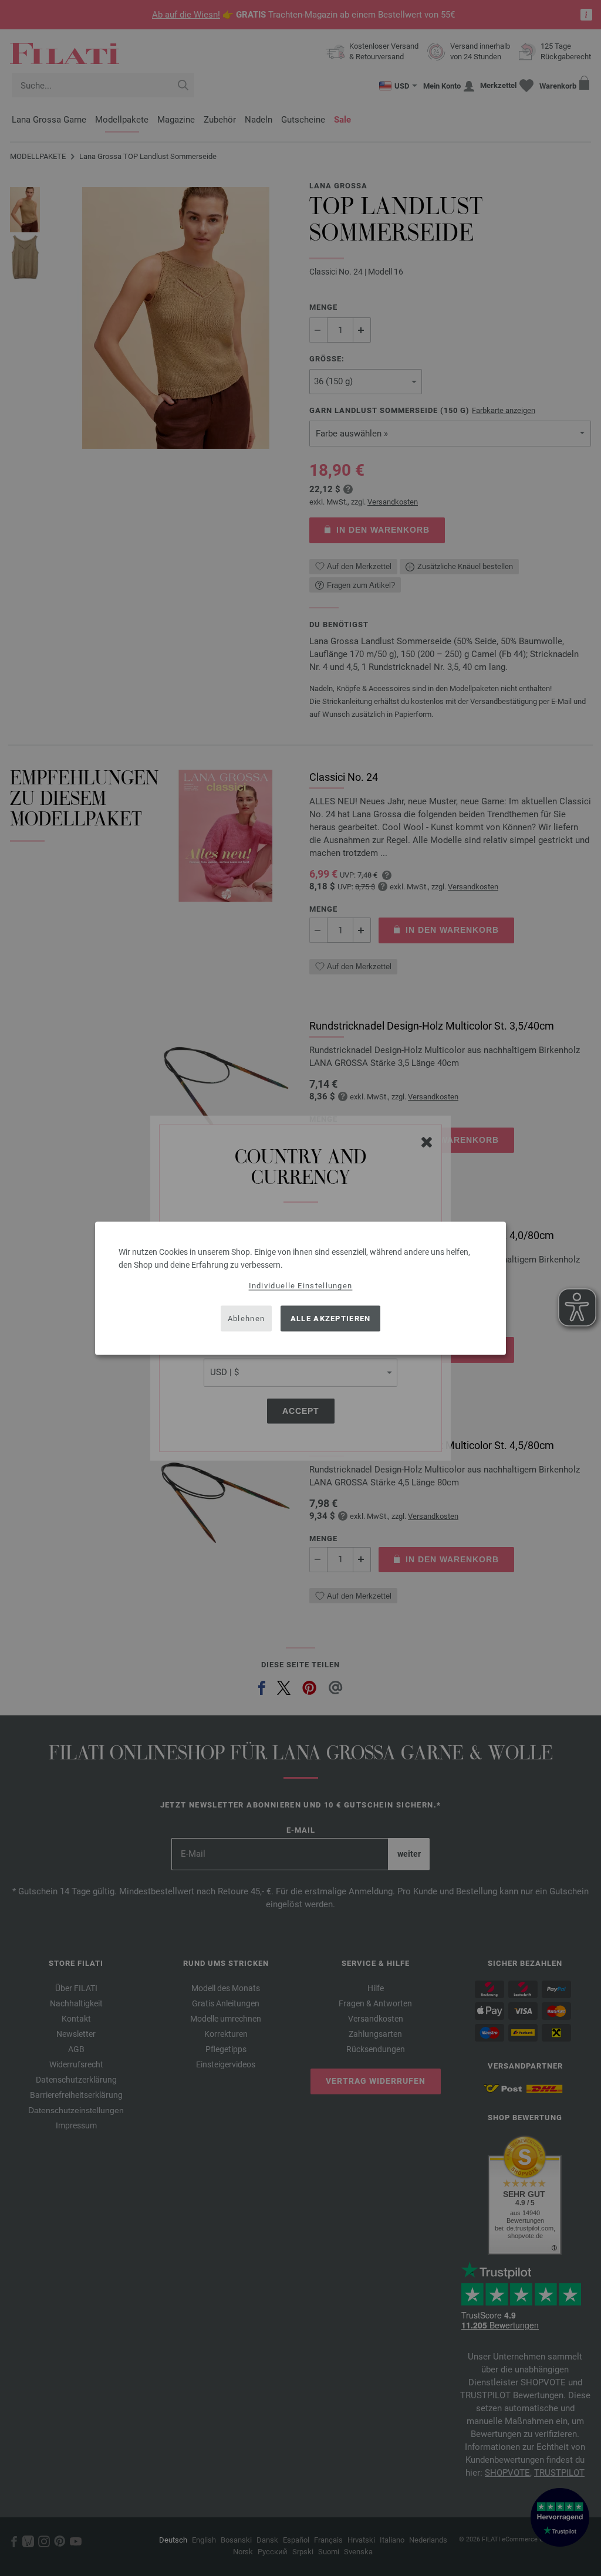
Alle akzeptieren (331, 1319)
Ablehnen (246, 1319)
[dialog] (300, 1288)
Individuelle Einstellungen (301, 1285)
